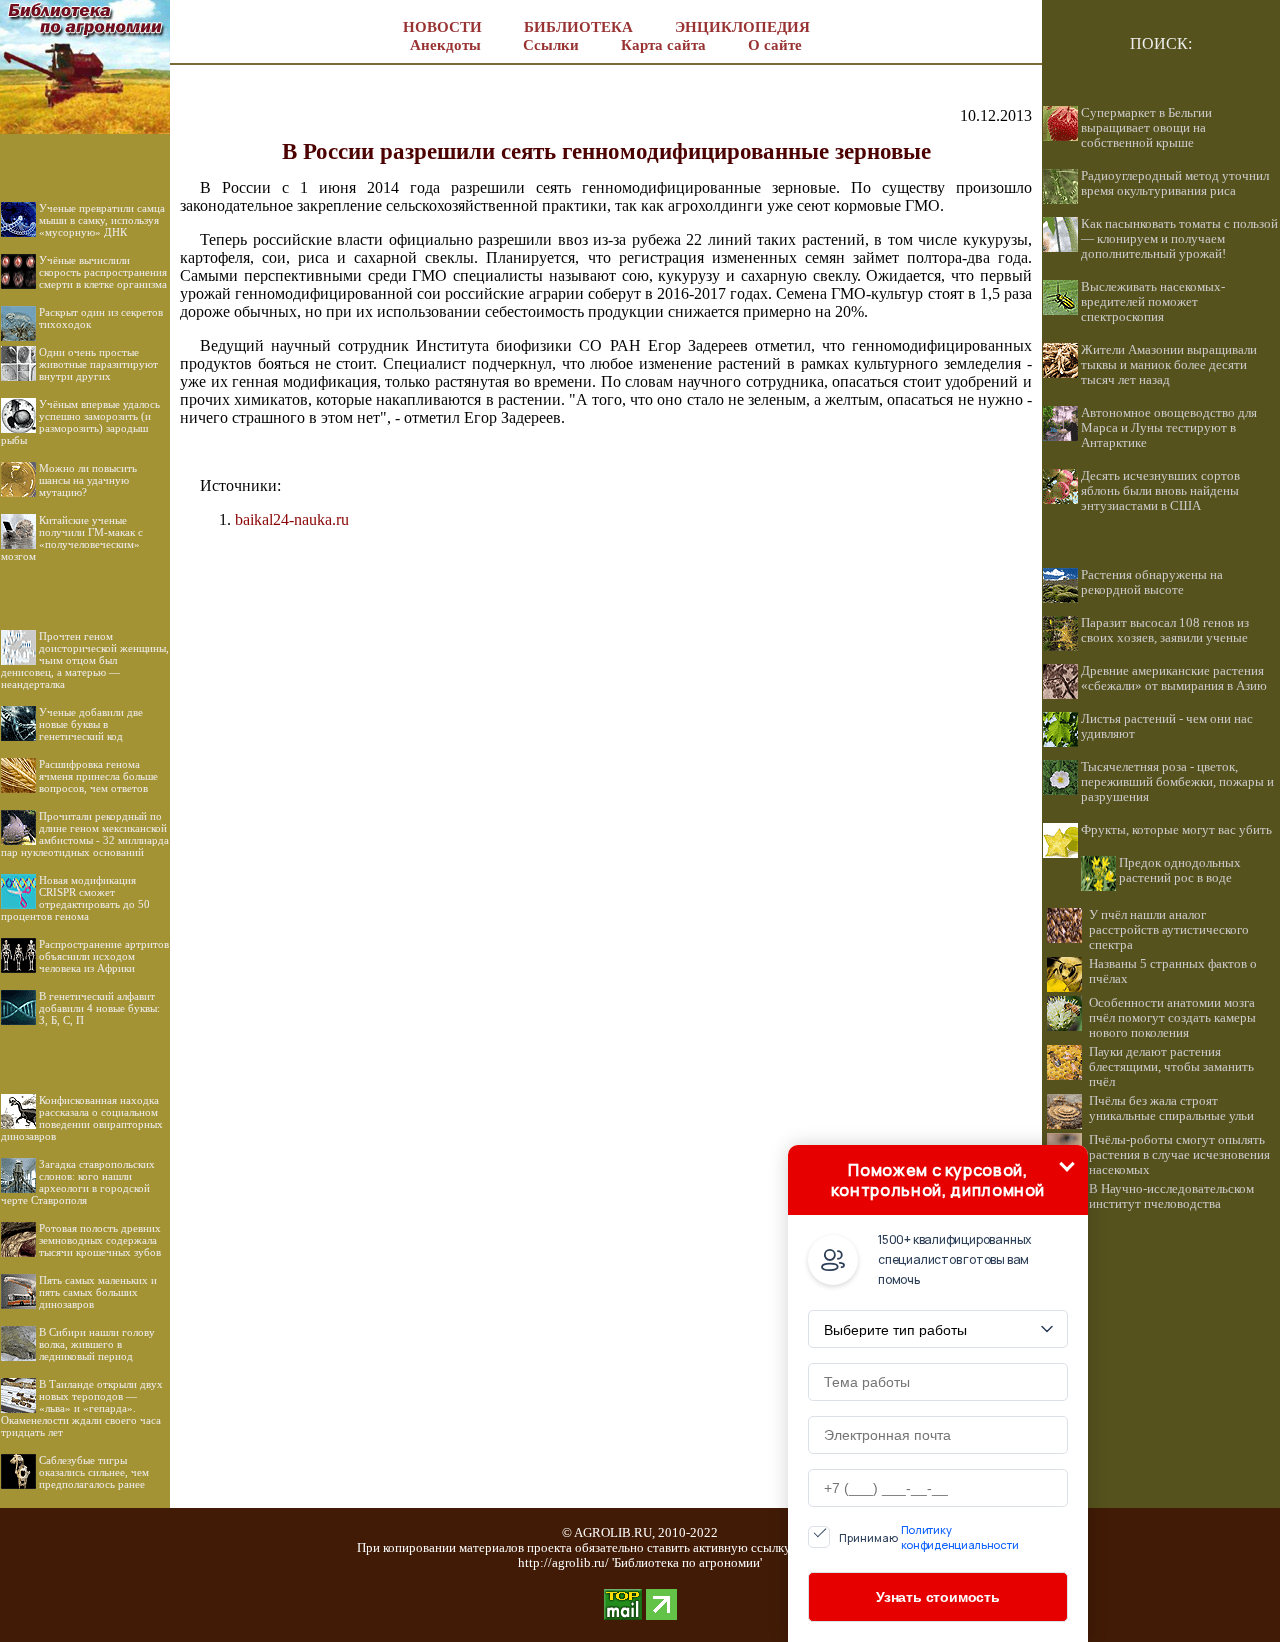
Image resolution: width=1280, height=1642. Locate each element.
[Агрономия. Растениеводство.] (85, 128)
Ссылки (551, 45)
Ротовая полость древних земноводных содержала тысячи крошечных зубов (100, 1240)
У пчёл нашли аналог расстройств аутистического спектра (1169, 930)
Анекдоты (445, 45)
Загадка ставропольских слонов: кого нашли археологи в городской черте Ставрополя (78, 1182)
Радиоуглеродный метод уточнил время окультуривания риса (1175, 183)
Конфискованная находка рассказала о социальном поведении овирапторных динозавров (82, 1118)
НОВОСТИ (442, 27)
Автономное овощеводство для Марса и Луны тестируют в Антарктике (1169, 428)
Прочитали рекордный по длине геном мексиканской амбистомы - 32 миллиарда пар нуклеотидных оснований (85, 834)
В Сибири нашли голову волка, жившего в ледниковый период (97, 1344)
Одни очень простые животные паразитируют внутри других (98, 364)
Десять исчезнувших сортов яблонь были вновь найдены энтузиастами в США (1160, 491)
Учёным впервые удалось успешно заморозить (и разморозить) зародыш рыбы (80, 422)
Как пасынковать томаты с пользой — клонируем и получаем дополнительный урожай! (1179, 239)
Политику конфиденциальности (960, 1537)
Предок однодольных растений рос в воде (1180, 870)
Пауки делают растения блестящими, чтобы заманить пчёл (1171, 1067)
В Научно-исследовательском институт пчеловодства (1171, 1196)
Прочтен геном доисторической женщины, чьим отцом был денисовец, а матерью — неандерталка (85, 660)
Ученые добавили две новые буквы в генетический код (91, 724)
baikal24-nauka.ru (292, 519)
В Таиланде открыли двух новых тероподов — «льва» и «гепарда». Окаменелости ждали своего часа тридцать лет (82, 1408)
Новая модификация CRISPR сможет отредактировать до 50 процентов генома (75, 898)
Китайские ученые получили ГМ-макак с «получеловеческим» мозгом (72, 538)
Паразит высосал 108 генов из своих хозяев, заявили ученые (1165, 630)
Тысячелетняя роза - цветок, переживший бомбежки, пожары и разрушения (1177, 782)
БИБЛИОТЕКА (578, 27)
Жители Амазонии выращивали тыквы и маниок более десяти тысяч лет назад (1169, 365)
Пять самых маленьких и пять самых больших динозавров (98, 1292)
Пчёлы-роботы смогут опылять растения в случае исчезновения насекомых (1179, 1155)
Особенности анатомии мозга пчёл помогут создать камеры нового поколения (1172, 1018)
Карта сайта (663, 45)
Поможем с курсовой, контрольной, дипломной (938, 1180)
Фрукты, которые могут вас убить (1176, 830)
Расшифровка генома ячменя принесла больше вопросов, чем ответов (98, 776)
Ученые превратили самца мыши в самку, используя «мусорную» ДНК (102, 220)
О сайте (775, 45)
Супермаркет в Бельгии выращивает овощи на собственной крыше (1146, 128)
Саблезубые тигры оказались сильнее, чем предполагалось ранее (94, 1472)
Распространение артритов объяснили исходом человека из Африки (104, 956)
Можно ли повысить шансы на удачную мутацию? (88, 480)
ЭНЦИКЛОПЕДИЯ (742, 27)
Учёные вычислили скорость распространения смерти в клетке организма (103, 272)
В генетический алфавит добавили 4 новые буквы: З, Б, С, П (99, 1008)
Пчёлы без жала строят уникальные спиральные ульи (1171, 1108)
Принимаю (929, 1537)
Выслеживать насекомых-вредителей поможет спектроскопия (1153, 302)
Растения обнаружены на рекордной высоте (1152, 582)
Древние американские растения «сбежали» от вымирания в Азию (1174, 678)
